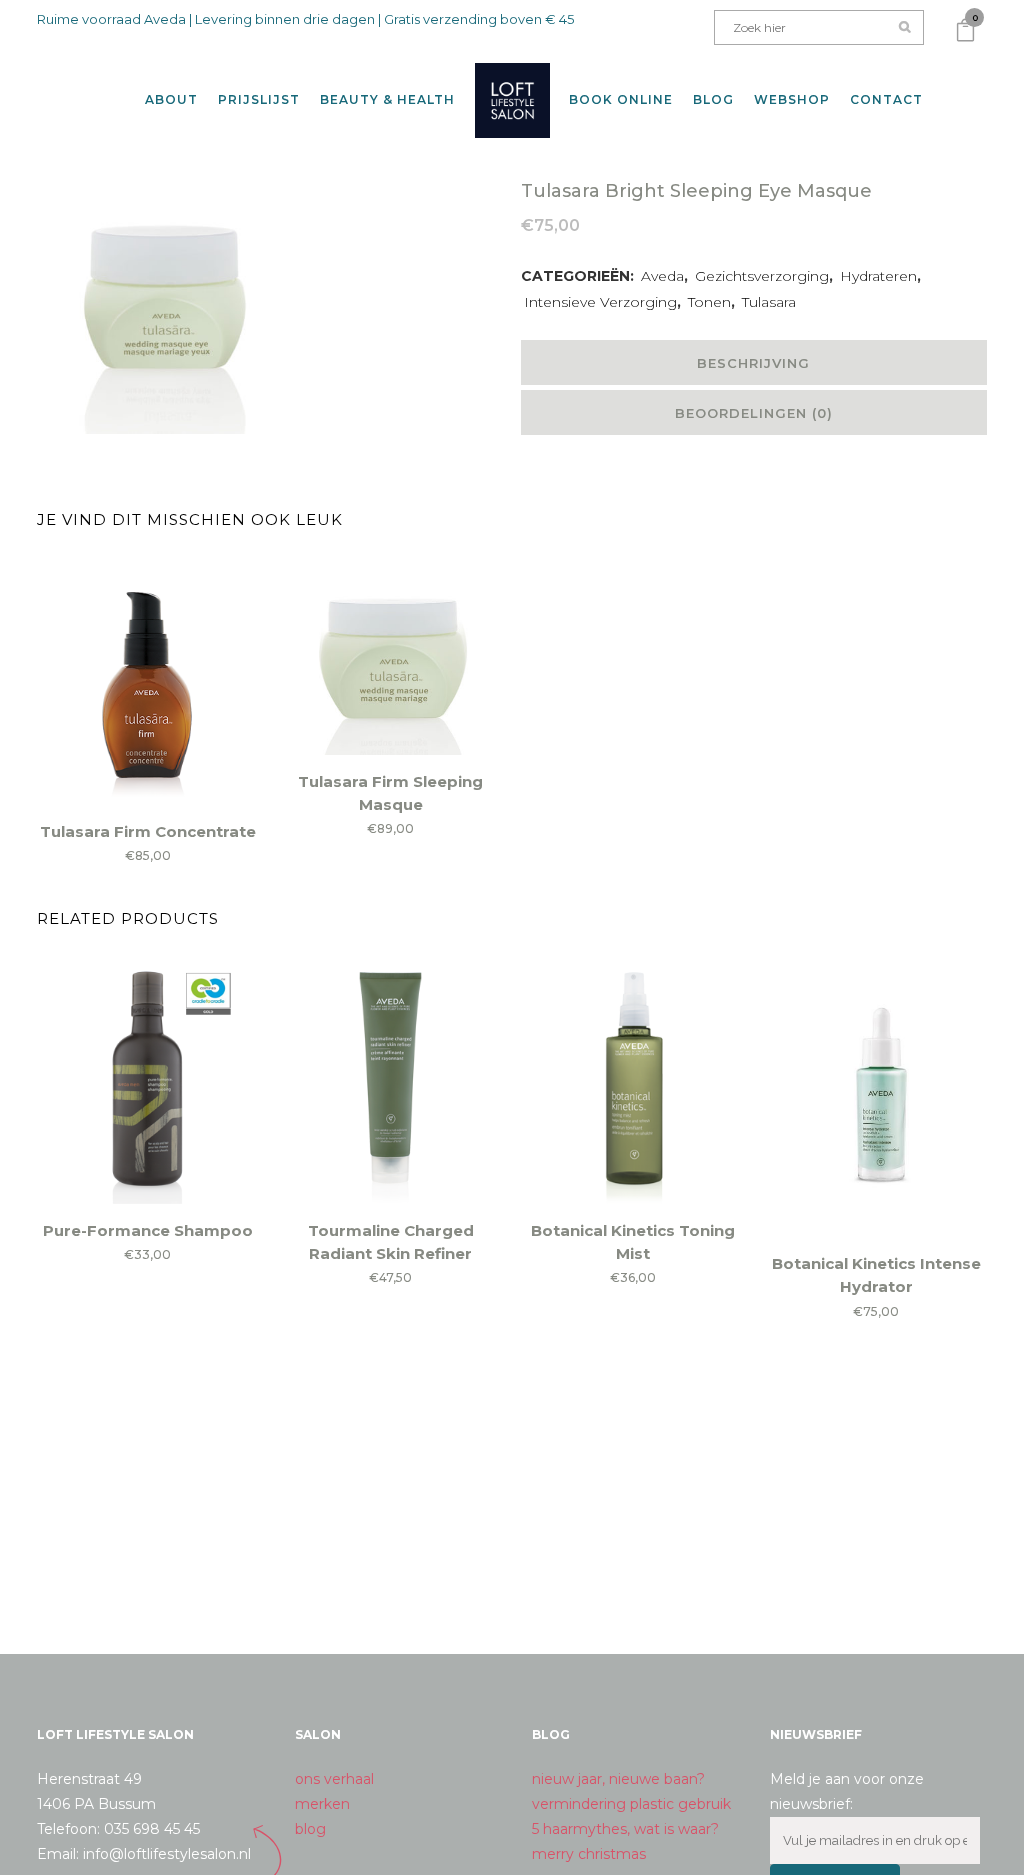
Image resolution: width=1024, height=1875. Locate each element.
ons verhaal (334, 1779)
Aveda (662, 276)
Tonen (709, 302)
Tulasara (769, 302)
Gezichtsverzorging (762, 276)
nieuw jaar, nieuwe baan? (618, 1779)
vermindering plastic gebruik (631, 1804)
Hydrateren (878, 276)
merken (322, 1804)
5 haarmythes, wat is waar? (625, 1829)
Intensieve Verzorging (600, 302)
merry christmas (589, 1854)
